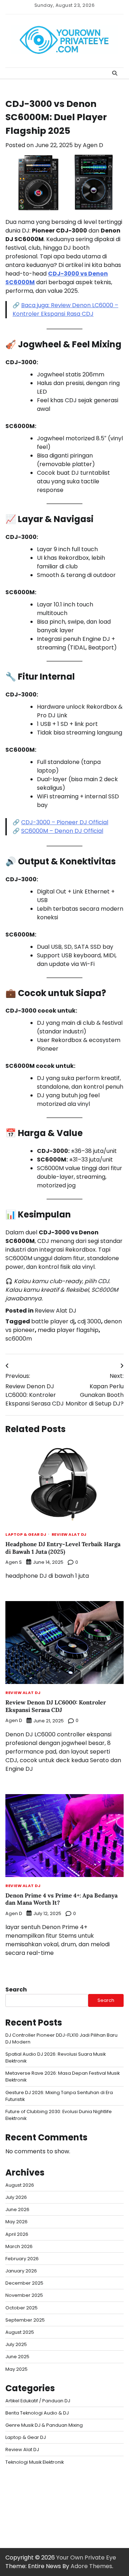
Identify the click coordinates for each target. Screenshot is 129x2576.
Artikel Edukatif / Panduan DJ (38, 2401)
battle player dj (53, 1321)
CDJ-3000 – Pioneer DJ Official (65, 822)
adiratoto (19, 2498)
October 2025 (21, 2308)
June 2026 (17, 2209)
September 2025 (25, 2320)
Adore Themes (91, 2566)
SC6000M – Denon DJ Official (62, 831)
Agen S (14, 1562)
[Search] (115, 73)
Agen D (93, 145)
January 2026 (21, 2271)
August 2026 (20, 2185)
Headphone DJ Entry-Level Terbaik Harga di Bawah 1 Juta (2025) (63, 1548)
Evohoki (48, 2480)
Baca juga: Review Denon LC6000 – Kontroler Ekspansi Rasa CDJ (65, 309)
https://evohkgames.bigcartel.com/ (57, 2489)
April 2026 (17, 2234)
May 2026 (16, 2222)
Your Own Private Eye (86, 2558)
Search (16, 1990)
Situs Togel (20, 2480)
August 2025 (20, 2332)
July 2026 (16, 2197)
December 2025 (24, 2283)
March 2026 (19, 2246)
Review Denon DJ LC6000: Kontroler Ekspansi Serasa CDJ (56, 1706)
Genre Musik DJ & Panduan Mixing (44, 2425)
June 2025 (17, 2357)
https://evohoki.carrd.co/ (41, 2515)
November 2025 (24, 2295)
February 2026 (22, 2259)
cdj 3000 (89, 1321)
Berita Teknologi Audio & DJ (37, 2413)
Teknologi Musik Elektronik (35, 2462)
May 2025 (16, 2369)
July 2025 (16, 2344)
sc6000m (19, 1339)
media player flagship (68, 1330)
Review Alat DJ (56, 1311)
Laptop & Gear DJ (26, 1535)
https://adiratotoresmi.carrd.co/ (52, 2506)
